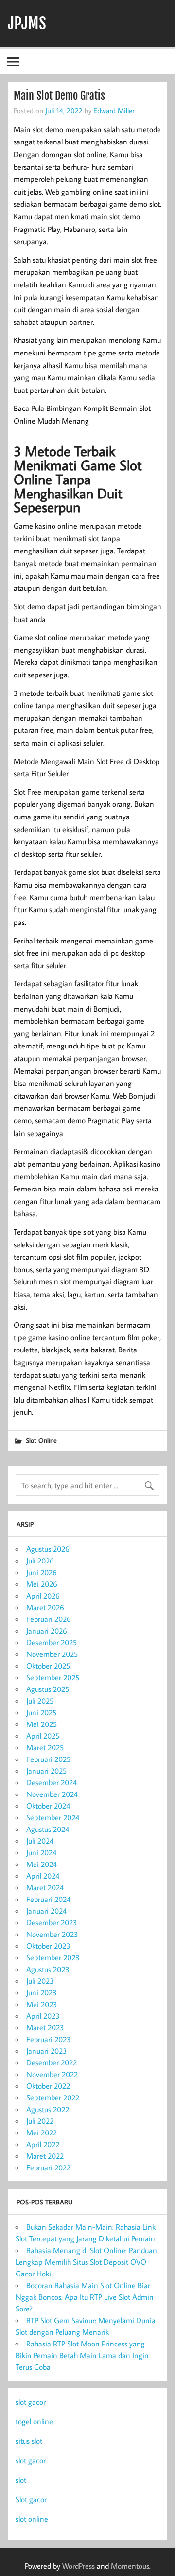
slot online (32, 2519)
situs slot (29, 2441)
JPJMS (27, 23)
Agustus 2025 (48, 1689)
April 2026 (43, 1596)
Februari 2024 (48, 1899)
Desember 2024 (52, 1782)
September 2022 (53, 2097)
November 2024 (52, 1794)
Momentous (130, 2566)
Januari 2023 (47, 2051)
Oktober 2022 (48, 2086)
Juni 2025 (41, 1712)
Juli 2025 (40, 1701)
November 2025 (52, 1654)
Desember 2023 (52, 1922)
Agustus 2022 (48, 2109)
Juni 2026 (42, 1572)
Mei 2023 (42, 2004)
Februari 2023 (49, 2039)
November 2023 (52, 1934)
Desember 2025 (52, 1642)
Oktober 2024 (48, 1806)
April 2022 (43, 2144)
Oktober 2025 (48, 1666)
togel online (34, 2421)
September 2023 (53, 1957)
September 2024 (53, 1817)
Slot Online (41, 1440)
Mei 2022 (42, 2132)
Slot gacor (31, 2499)
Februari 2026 (49, 1619)
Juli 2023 (40, 1981)
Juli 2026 (40, 1561)
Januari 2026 (47, 1631)
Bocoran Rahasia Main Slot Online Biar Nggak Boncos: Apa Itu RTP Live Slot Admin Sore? (85, 2297)
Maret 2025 (45, 1747)
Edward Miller (114, 110)
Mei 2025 (42, 1724)
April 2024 (43, 1876)
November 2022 (52, 2074)
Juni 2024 (41, 1852)
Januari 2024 (46, 1911)
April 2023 (43, 2016)
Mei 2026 (42, 1584)
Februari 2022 (48, 2167)
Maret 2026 (45, 1607)
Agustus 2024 (48, 1829)
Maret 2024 (45, 1887)
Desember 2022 (52, 2062)
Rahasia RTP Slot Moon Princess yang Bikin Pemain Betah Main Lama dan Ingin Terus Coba (82, 2355)
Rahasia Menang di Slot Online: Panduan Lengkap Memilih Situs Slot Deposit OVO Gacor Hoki (86, 2262)
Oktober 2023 (48, 1946)
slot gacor (31, 2402)
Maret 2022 (45, 2156)
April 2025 (43, 1736)
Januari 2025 (46, 1771)
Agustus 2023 (48, 1969)
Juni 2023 (42, 1992)
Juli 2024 (40, 1841)
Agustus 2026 (48, 1549)
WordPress (79, 2566)
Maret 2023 (45, 2027)
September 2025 (53, 1677)
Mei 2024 (42, 1864)
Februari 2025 (48, 1759)
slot (21, 2480)
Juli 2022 (40, 2121)
